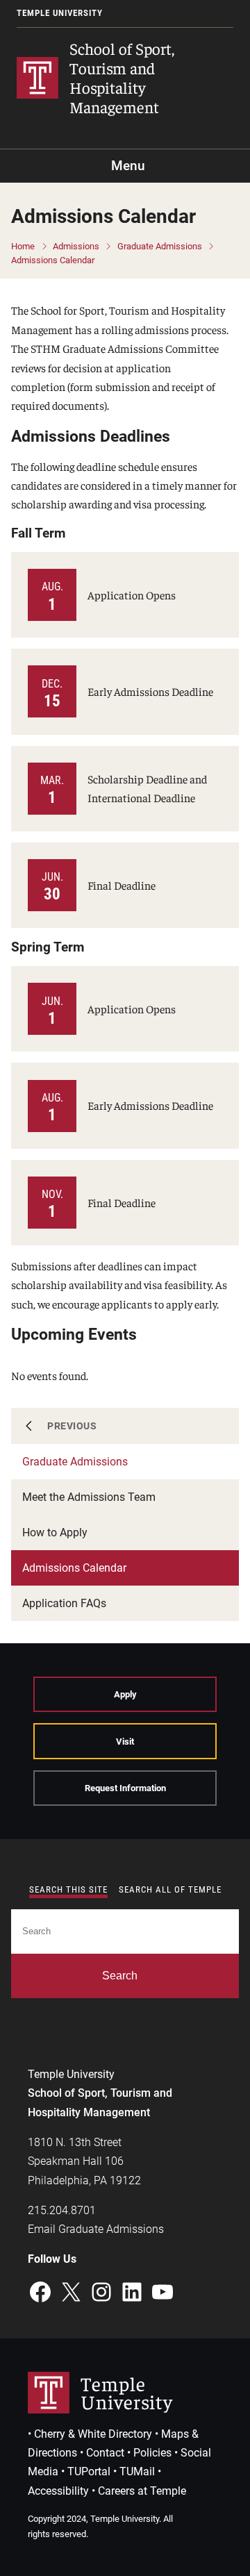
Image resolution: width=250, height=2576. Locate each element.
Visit (125, 1742)
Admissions (76, 246)
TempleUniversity (127, 2392)
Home (23, 246)
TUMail (137, 2471)
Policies (152, 2453)
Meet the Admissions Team (89, 1497)
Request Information (125, 1788)
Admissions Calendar (53, 260)
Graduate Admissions (160, 246)
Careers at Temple (142, 2491)
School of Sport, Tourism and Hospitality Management (122, 77)
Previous (72, 1426)
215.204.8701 (62, 2210)
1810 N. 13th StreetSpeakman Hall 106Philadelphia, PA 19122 (84, 2161)
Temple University (60, 13)
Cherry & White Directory (93, 2434)
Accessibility (58, 2491)
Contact (105, 2453)
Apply (125, 1694)
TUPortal (89, 2471)
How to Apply (55, 1532)
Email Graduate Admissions (96, 2229)
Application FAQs (64, 1603)
